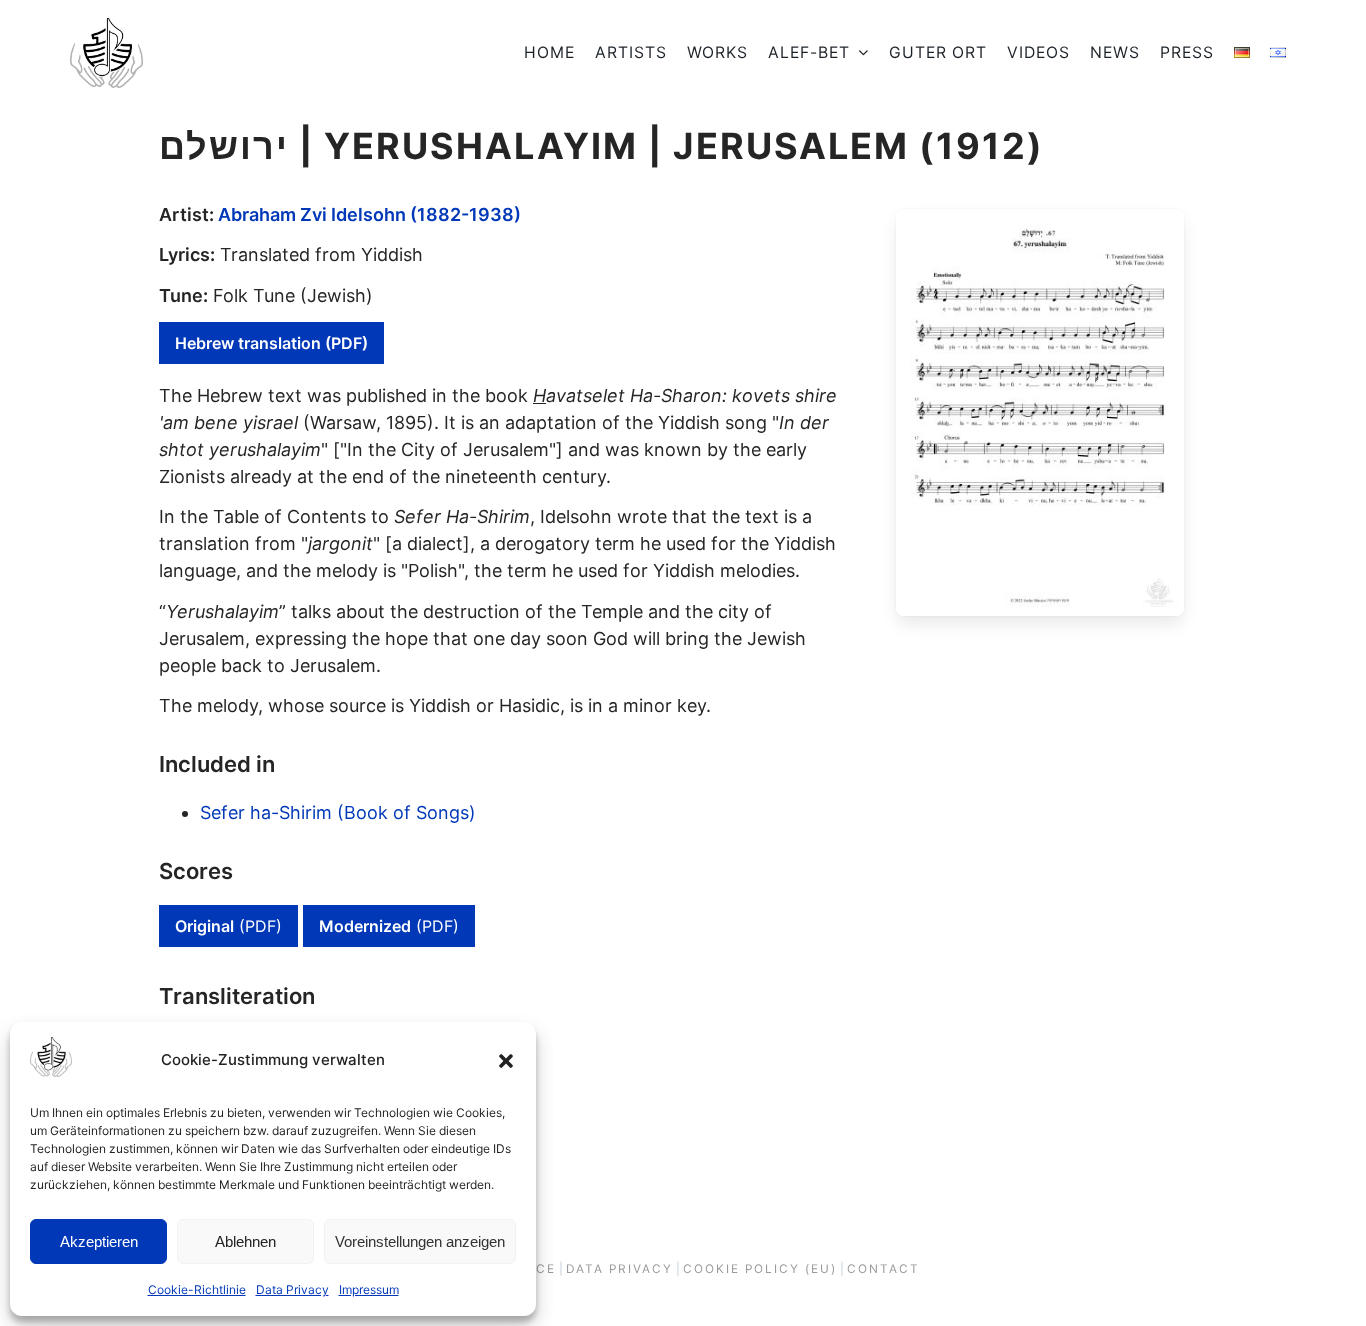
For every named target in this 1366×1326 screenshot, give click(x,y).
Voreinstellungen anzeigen (420, 1241)
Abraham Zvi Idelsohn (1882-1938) (369, 214)
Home (549, 52)
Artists (631, 52)
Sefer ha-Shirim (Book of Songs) (338, 812)
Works (717, 52)
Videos (1038, 52)
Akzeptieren (99, 1241)
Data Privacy (292, 1289)
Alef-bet (809, 52)
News (1115, 52)
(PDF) (228, 926)
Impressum (369, 1289)
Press (1187, 52)
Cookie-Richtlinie (197, 1289)
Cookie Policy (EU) (760, 1269)
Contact (883, 1269)
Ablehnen (245, 1241)
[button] (506, 1061)
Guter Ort (938, 52)
